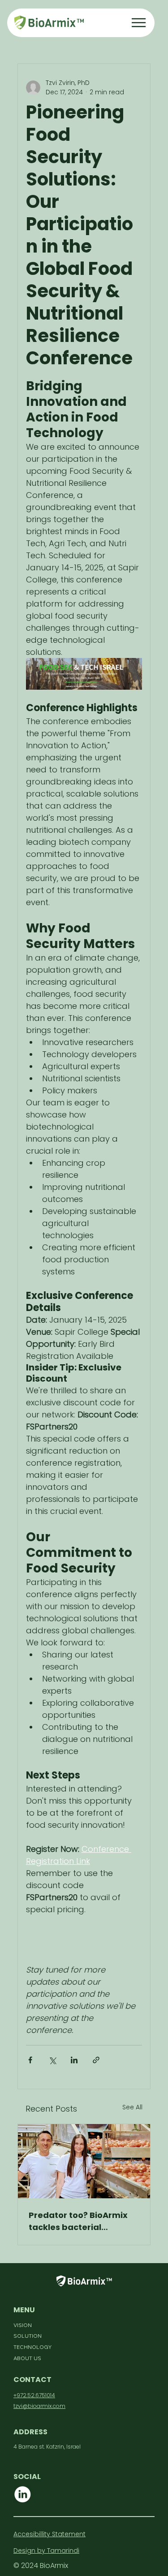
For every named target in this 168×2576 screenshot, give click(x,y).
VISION (23, 2325)
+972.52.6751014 (34, 2395)
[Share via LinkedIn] (74, 2060)
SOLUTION (28, 2336)
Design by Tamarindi (46, 2551)
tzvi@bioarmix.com (39, 2406)
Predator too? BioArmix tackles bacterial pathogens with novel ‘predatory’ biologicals (78, 2221)
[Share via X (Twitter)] (52, 2060)
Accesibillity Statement (50, 2534)
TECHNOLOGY (32, 2347)
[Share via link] (96, 2060)
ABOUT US (27, 2358)
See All (132, 2107)
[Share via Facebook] (30, 2060)
